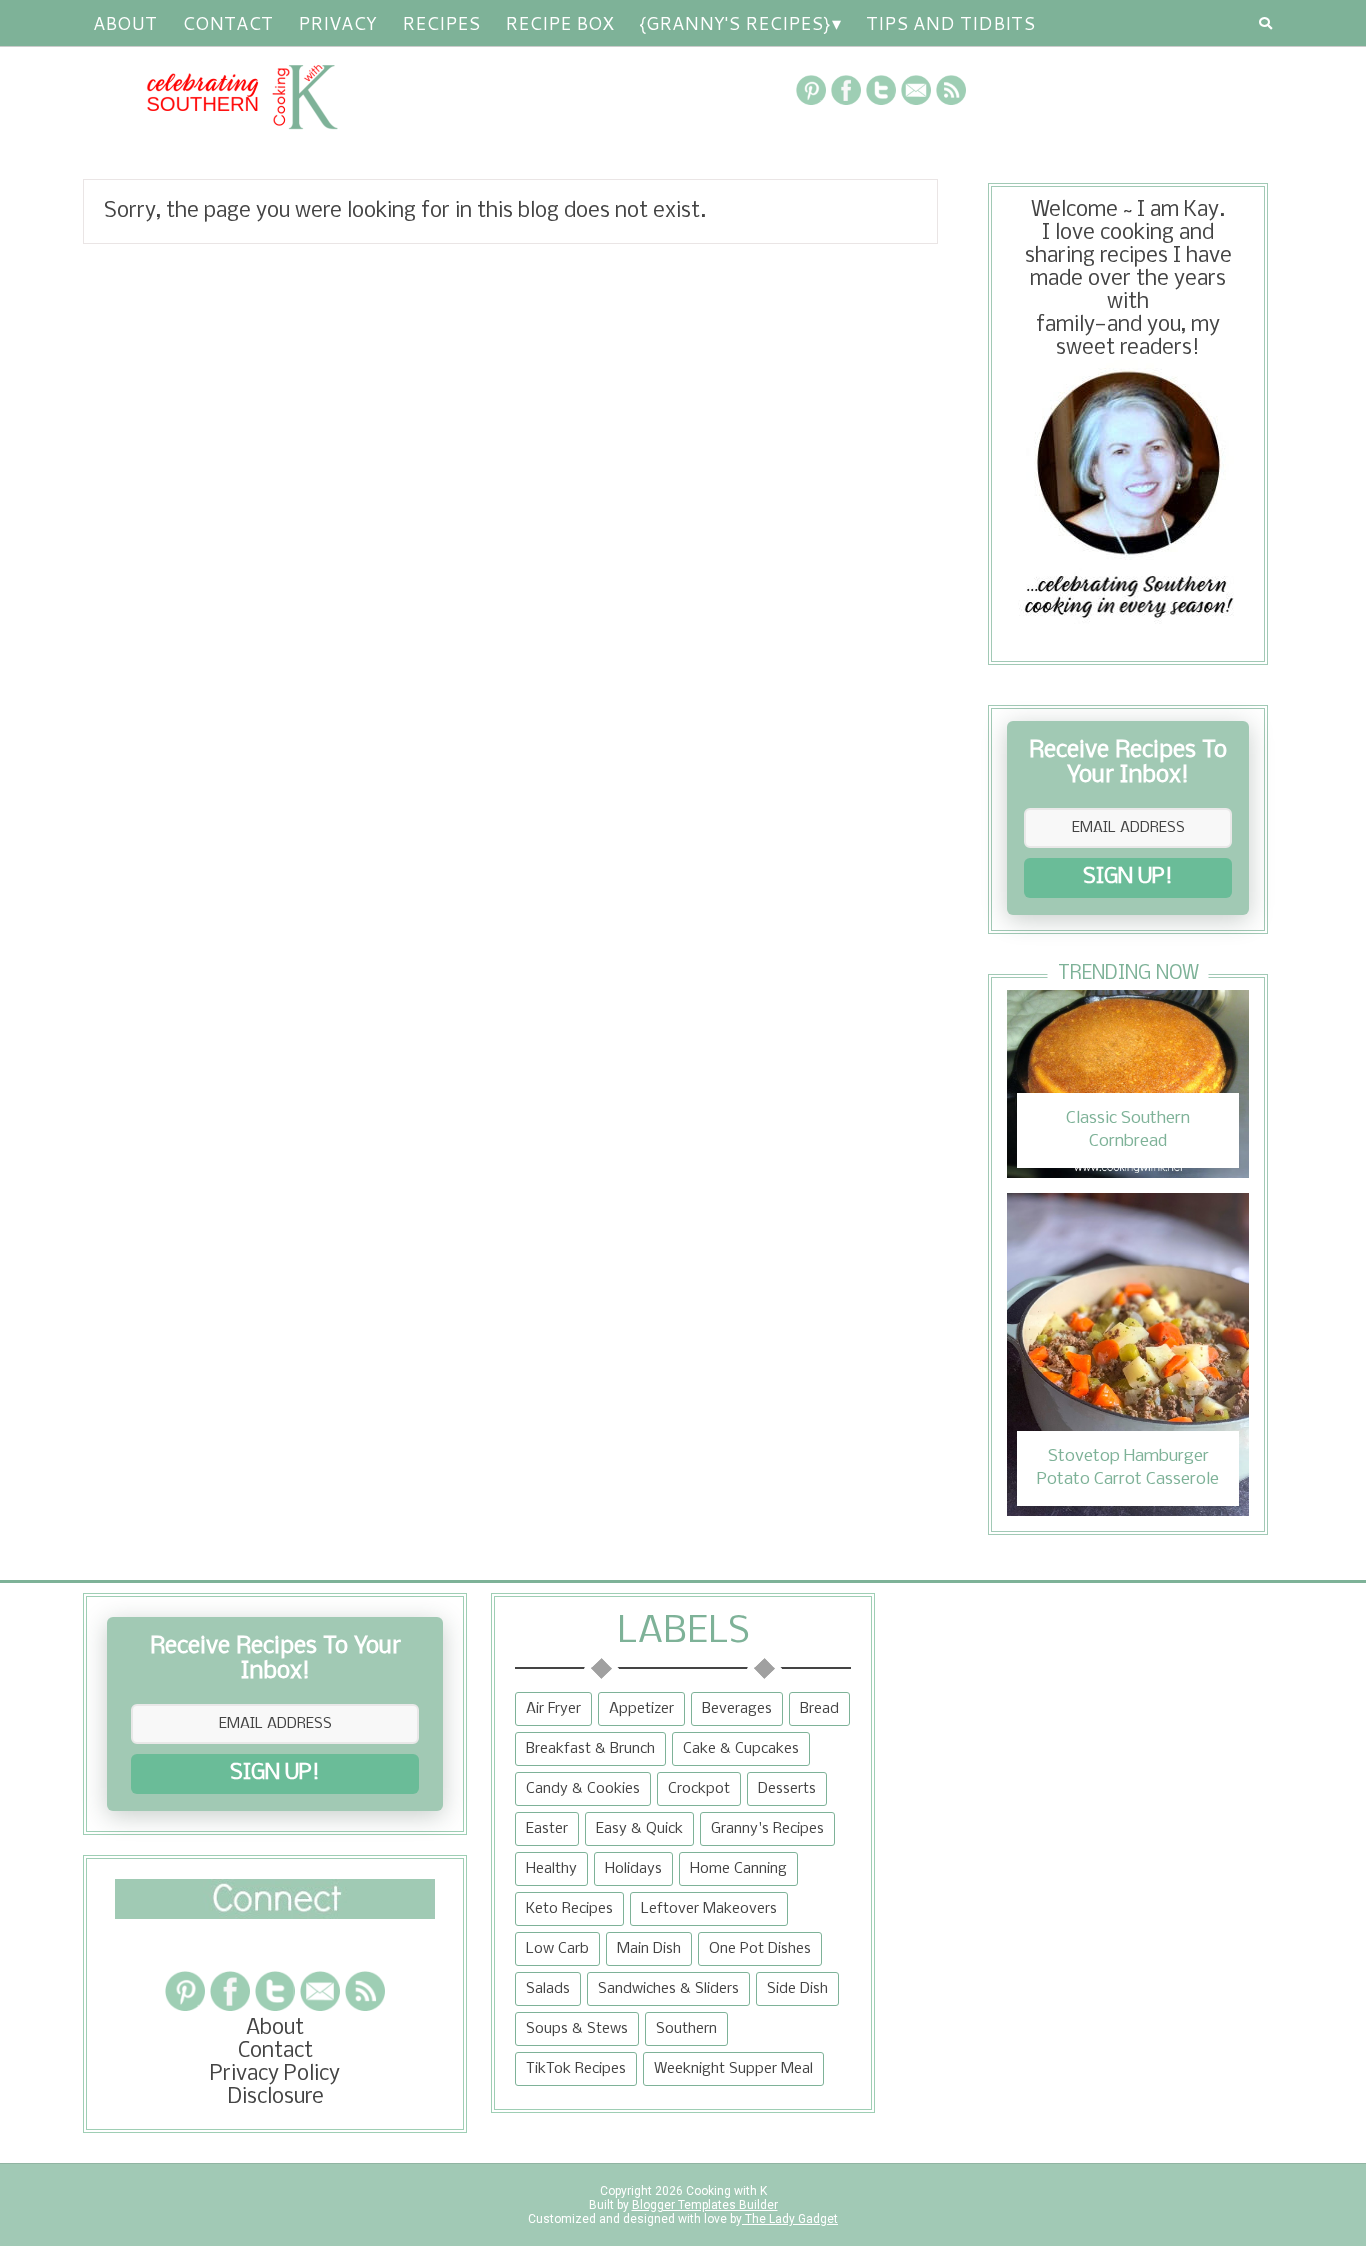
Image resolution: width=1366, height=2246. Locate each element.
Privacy (337, 23)
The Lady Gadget (790, 2219)
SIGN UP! (1128, 877)
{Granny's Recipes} (734, 23)
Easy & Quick (639, 1829)
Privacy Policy (275, 2074)
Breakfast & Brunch (590, 1749)
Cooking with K (725, 2191)
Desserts (787, 1789)
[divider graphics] (275, 1913)
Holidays (633, 1869)
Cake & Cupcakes (741, 1749)
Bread (819, 1709)
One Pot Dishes (760, 1949)
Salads (548, 1989)
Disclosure (275, 2097)
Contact (227, 23)
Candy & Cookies (583, 1789)
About (125, 23)
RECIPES (441, 23)
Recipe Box (559, 23)
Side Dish (797, 1989)
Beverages (737, 1709)
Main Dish (649, 1949)
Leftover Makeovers (709, 1909)
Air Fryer (553, 1709)
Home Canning (738, 1869)
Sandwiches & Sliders (668, 1989)
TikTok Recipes (576, 2069)
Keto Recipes (569, 1909)
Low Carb (557, 1949)
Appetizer (641, 1709)
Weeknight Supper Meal (733, 2069)
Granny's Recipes (767, 1829)
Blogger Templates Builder (705, 2205)
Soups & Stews (577, 2029)
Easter (547, 1829)
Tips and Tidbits (950, 23)
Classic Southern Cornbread (1128, 1129)
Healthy (551, 1869)
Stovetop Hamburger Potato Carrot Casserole (1128, 1467)
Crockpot (699, 1789)
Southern (686, 2029)
